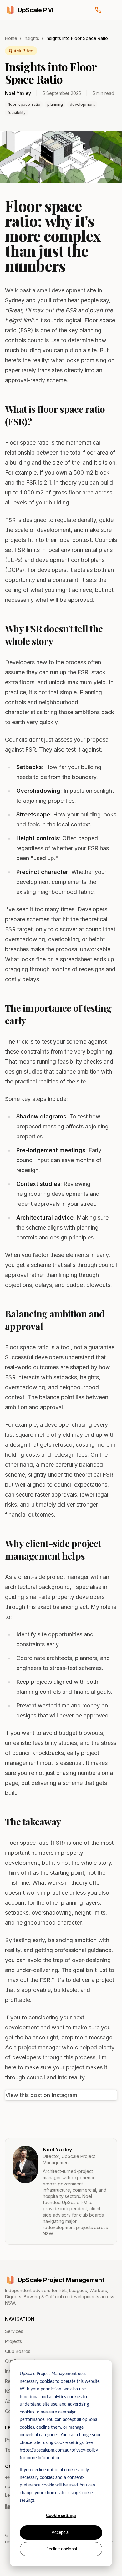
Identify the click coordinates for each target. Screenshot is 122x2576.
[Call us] (98, 10)
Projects (13, 2341)
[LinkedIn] (8, 2506)
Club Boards (18, 2351)
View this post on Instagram (41, 2095)
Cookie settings (61, 2516)
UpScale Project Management (61, 2280)
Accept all (61, 2533)
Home (11, 38)
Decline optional (61, 2549)
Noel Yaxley (57, 2150)
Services (14, 2331)
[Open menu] (111, 10)
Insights (31, 38)
